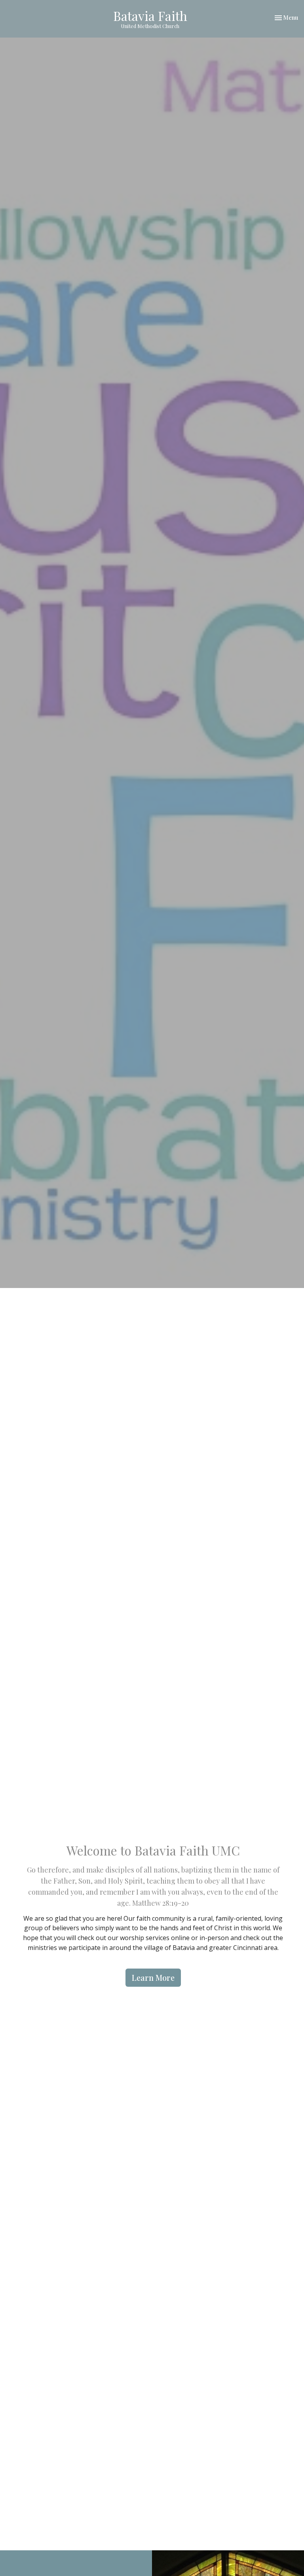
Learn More (153, 1977)
